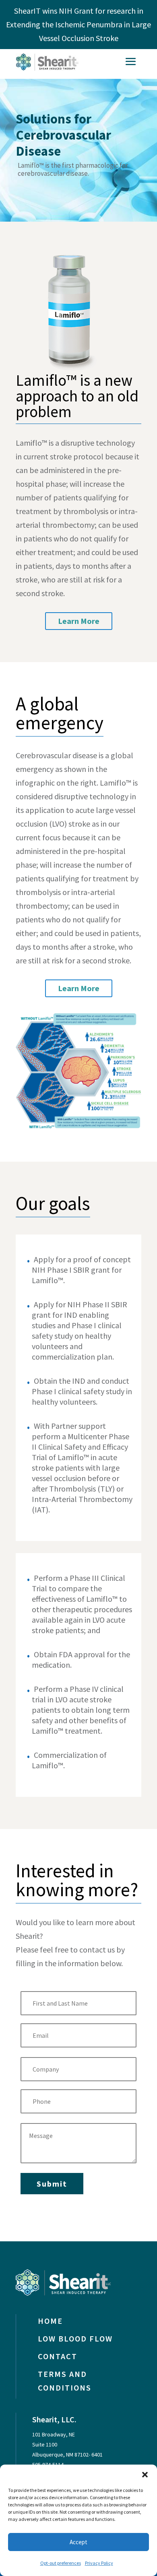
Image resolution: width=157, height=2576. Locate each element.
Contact (58, 2356)
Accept (78, 2542)
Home (50, 2321)
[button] (145, 2475)
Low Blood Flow (75, 2338)
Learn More (79, 621)
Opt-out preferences (61, 2563)
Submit (52, 2184)
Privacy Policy (99, 2563)
